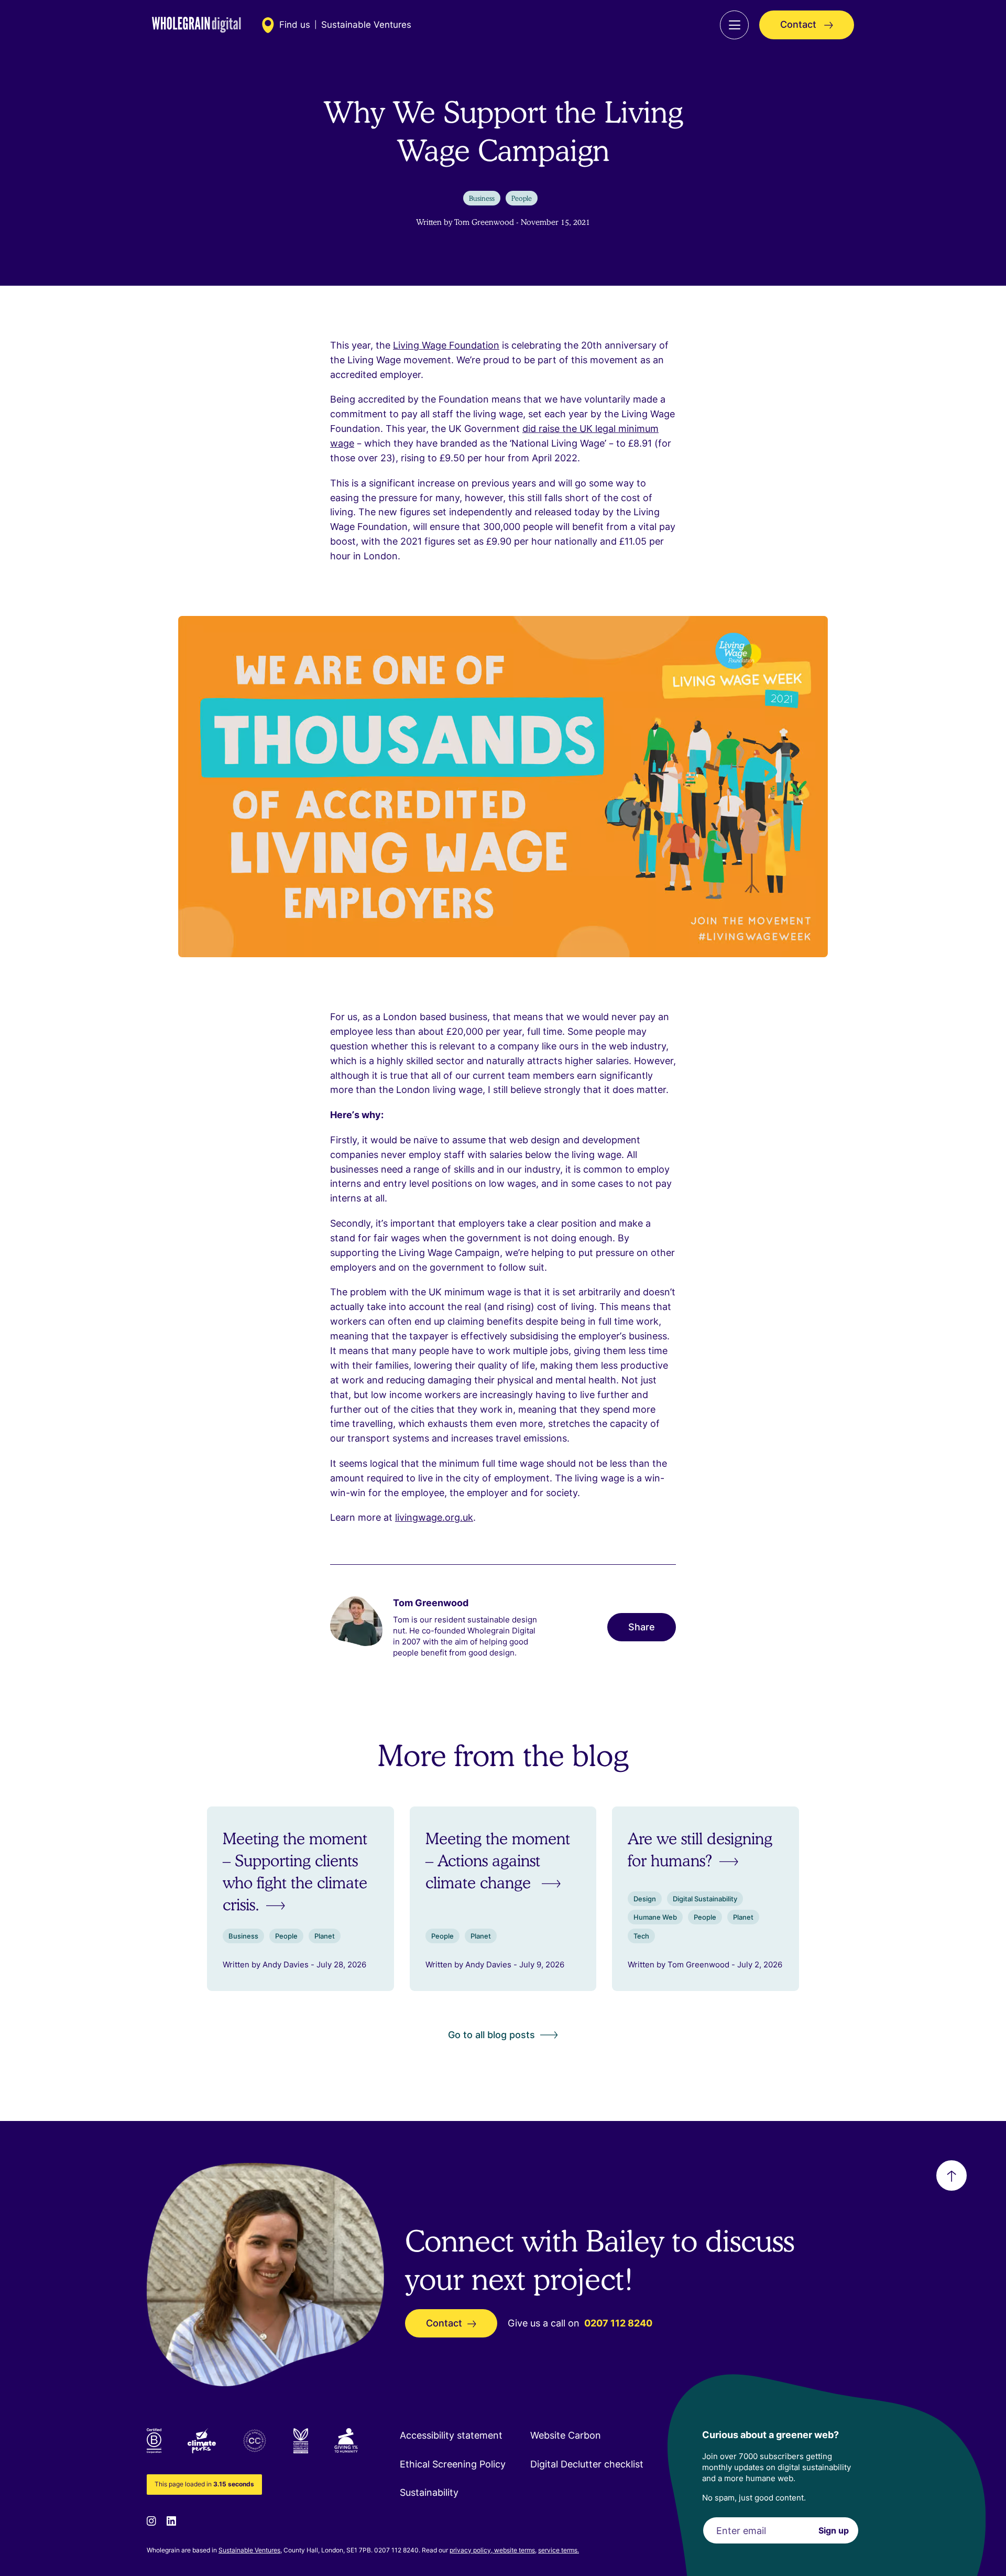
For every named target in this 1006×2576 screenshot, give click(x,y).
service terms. (559, 2550)
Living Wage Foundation (446, 345)
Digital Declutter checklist (587, 2464)
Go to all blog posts (491, 2035)
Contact (800, 24)
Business (482, 198)
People (522, 198)
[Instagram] (151, 2520)
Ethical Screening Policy (453, 2464)
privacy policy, (472, 2550)
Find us (295, 25)
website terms (515, 2550)
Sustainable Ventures (249, 2550)
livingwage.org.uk (434, 1517)
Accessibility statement (451, 2435)
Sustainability (429, 2492)
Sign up (834, 2530)
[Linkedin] (171, 2520)
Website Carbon (566, 2435)
